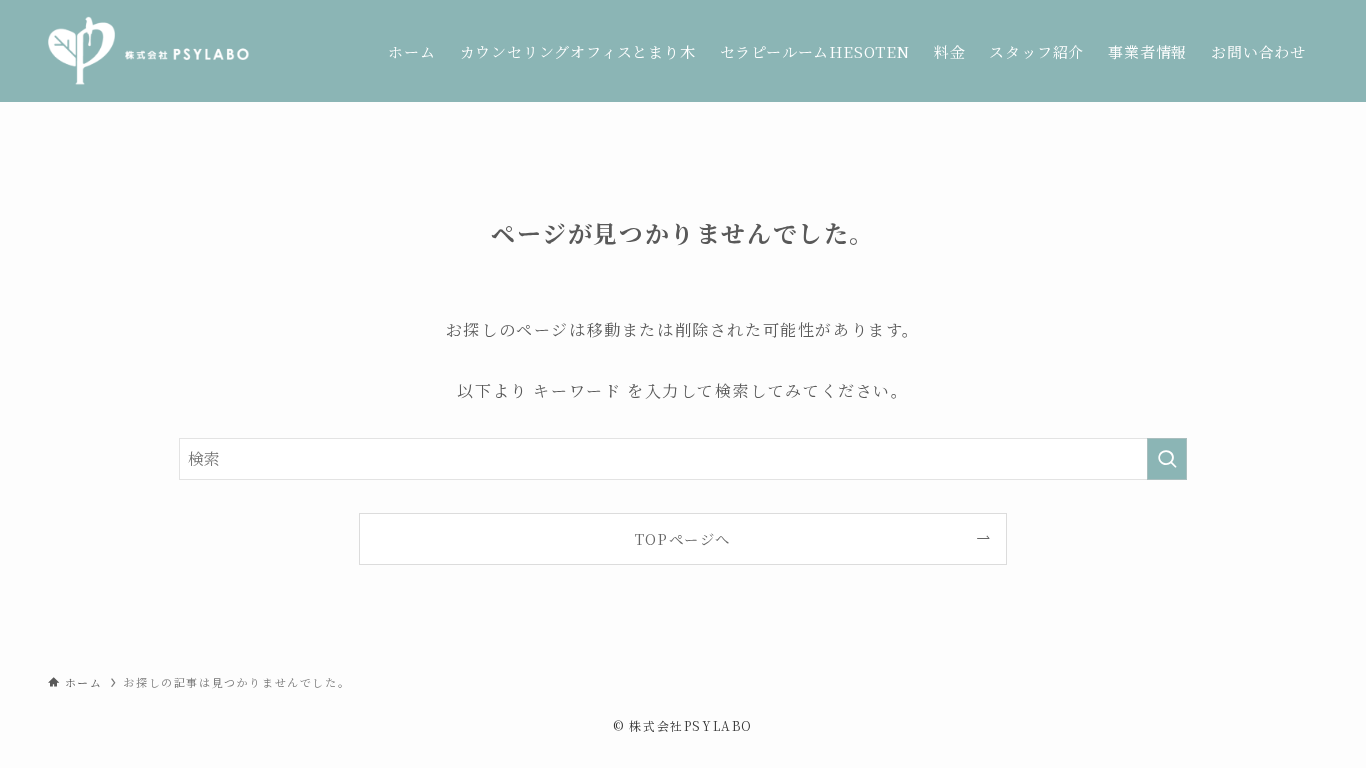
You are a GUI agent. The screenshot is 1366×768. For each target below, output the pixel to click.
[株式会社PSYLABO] (149, 51)
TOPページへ (683, 538)
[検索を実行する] (1167, 459)
